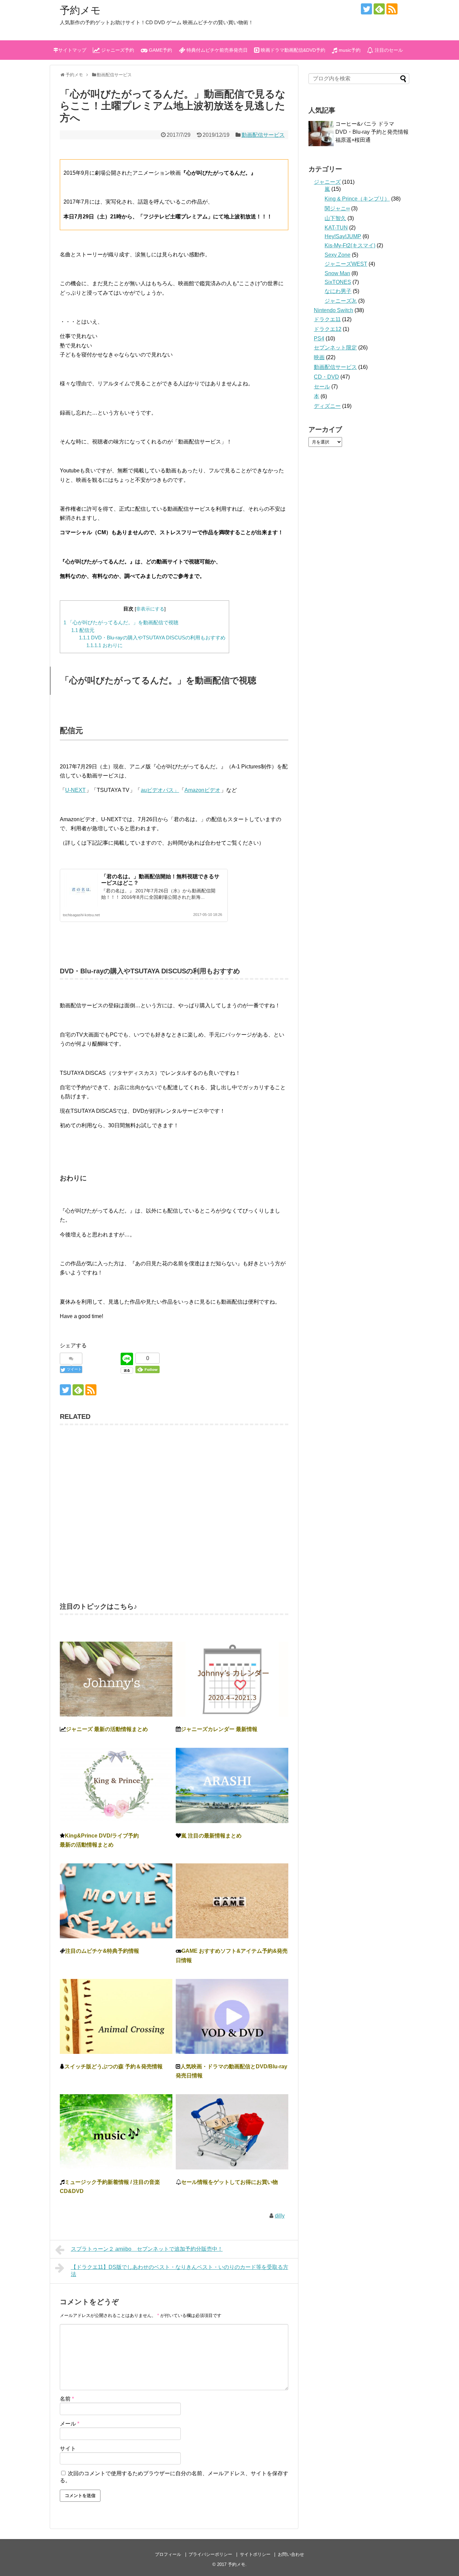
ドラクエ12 (328, 329)
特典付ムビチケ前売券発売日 (216, 50)
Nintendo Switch (333, 310)
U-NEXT (75, 790)
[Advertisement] (174, 1510)
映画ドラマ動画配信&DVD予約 (292, 50)
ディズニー (327, 406)
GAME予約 (160, 50)
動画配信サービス (263, 135)
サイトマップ (72, 50)
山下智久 (335, 218)
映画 (319, 357)
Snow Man (337, 273)
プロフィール (168, 2554)
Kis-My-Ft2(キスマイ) (350, 245)
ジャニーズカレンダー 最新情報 (219, 1729)
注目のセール (388, 50)
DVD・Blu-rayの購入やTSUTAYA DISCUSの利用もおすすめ (152, 638)
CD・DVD (326, 377)
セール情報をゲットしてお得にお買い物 (229, 2182)
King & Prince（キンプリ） (357, 199)
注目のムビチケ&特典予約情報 (102, 1951)
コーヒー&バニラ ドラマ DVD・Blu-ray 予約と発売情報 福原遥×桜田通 (375, 132)
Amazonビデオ (202, 790)
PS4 (319, 339)
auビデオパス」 (160, 790)
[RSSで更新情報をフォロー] (392, 9)
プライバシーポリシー (210, 2554)
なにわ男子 (338, 291)
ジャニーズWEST (346, 264)
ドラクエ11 (327, 319)
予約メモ (80, 10)
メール (70, 2424)
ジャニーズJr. (341, 301)
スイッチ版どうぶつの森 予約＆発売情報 (114, 2066)
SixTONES (338, 282)
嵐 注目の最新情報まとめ (211, 1836)
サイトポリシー (255, 2554)
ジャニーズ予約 (117, 50)
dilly (280, 2216)
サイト (68, 2448)
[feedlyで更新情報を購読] (379, 9)
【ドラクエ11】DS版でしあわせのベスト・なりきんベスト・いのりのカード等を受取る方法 (180, 2271)
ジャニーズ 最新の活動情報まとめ (107, 1729)
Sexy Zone (338, 255)
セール (322, 387)
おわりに (105, 645)
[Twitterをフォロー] (366, 9)
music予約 (349, 50)
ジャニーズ (327, 182)
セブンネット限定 (335, 348)
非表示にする (150, 609)
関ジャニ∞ (337, 208)
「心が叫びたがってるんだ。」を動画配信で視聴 (121, 622)
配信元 (83, 630)
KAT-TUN (336, 228)
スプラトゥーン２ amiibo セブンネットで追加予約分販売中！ (147, 2249)
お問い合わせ (291, 2554)
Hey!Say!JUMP (343, 236)
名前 (67, 2399)
